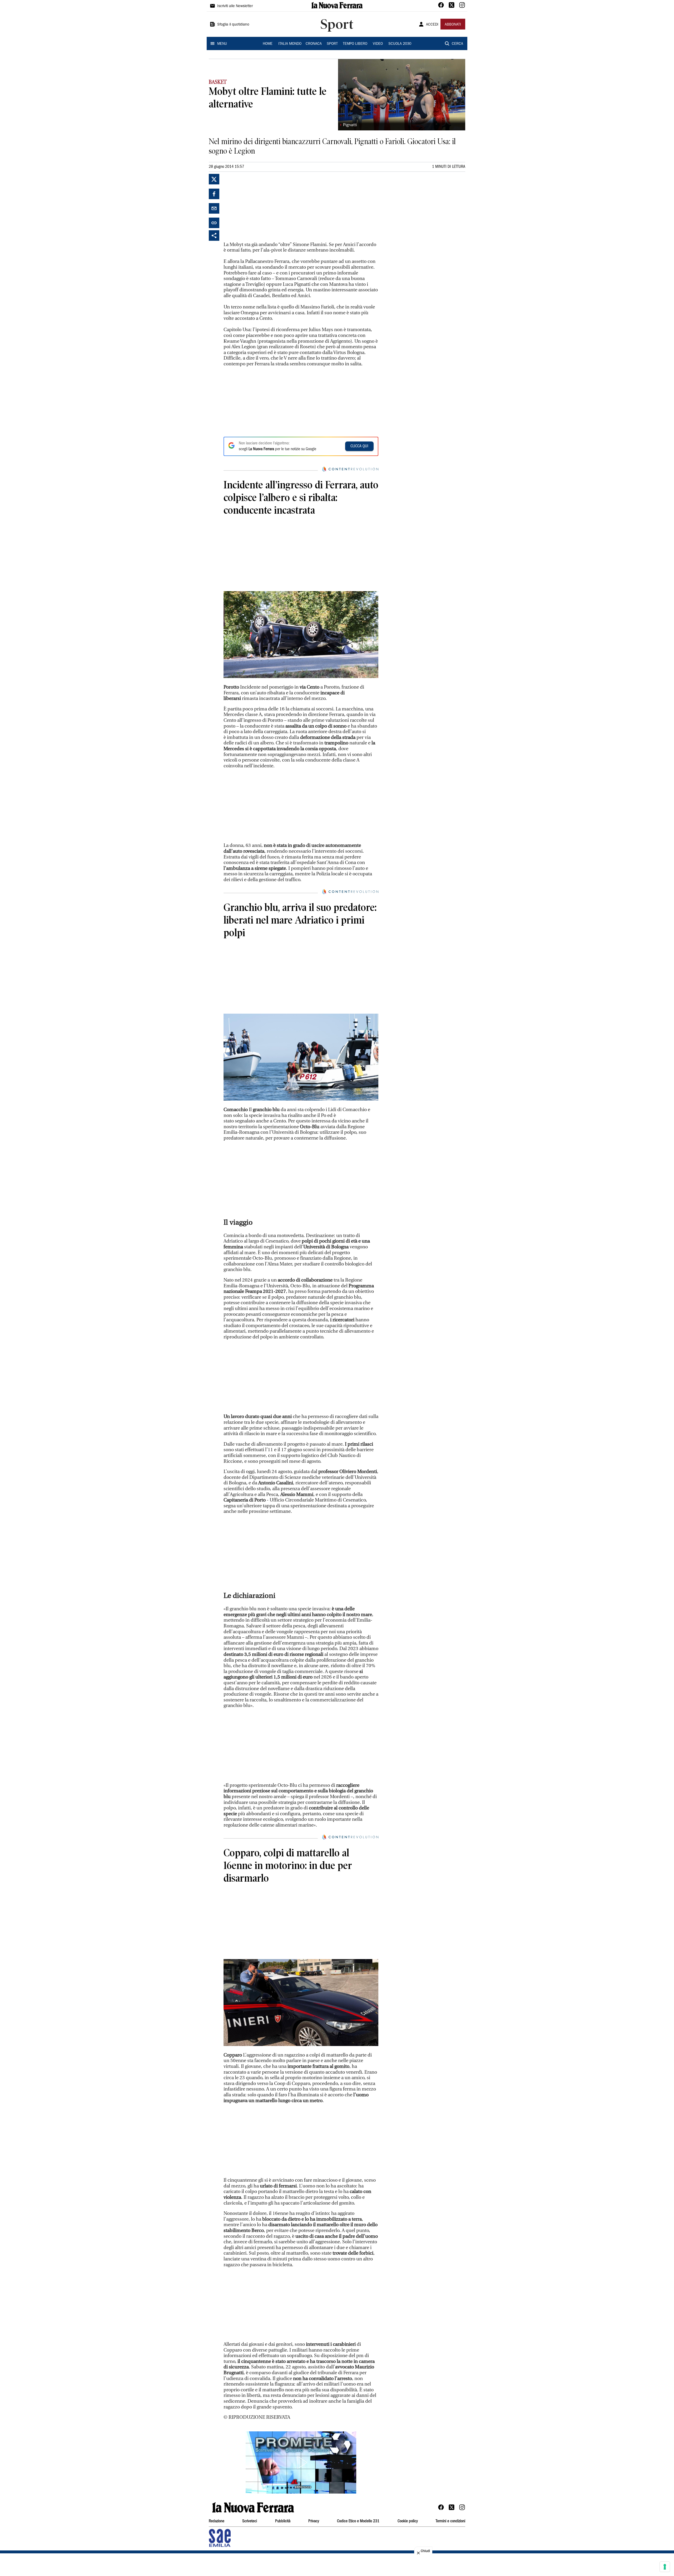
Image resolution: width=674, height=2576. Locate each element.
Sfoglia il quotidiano (233, 25)
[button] (301, 2462)
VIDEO (378, 44)
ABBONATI (453, 25)
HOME (268, 44)
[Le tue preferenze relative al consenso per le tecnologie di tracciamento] (665, 2567)
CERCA (457, 44)
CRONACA (314, 44)
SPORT (332, 44)
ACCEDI (432, 25)
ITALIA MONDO (290, 44)
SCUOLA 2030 (400, 44)
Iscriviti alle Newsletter (235, 6)
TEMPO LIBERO (355, 44)
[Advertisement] (263, 207)
